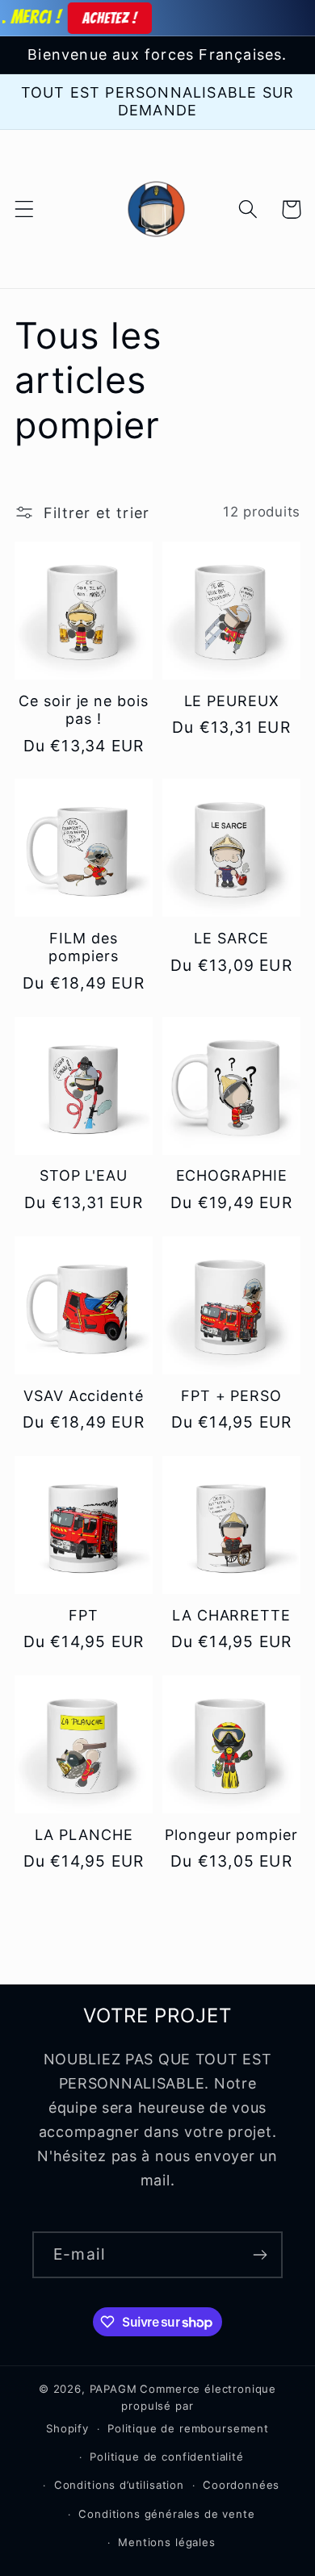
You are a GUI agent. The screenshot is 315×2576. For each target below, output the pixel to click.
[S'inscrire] (260, 2255)
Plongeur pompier (231, 1835)
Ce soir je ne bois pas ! (83, 710)
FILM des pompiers (83, 947)
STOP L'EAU (84, 1175)
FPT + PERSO (231, 1396)
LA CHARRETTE (231, 1615)
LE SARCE (231, 938)
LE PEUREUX (232, 701)
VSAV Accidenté (84, 1396)
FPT (84, 1615)
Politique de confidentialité (167, 2457)
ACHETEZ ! (89, 18)
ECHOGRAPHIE (232, 1175)
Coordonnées (241, 2485)
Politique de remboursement (188, 2428)
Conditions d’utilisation (119, 2485)
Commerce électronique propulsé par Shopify (161, 2409)
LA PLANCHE (84, 1835)
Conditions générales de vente (166, 2514)
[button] (25, 209)
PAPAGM (113, 2389)
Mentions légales (166, 2542)
